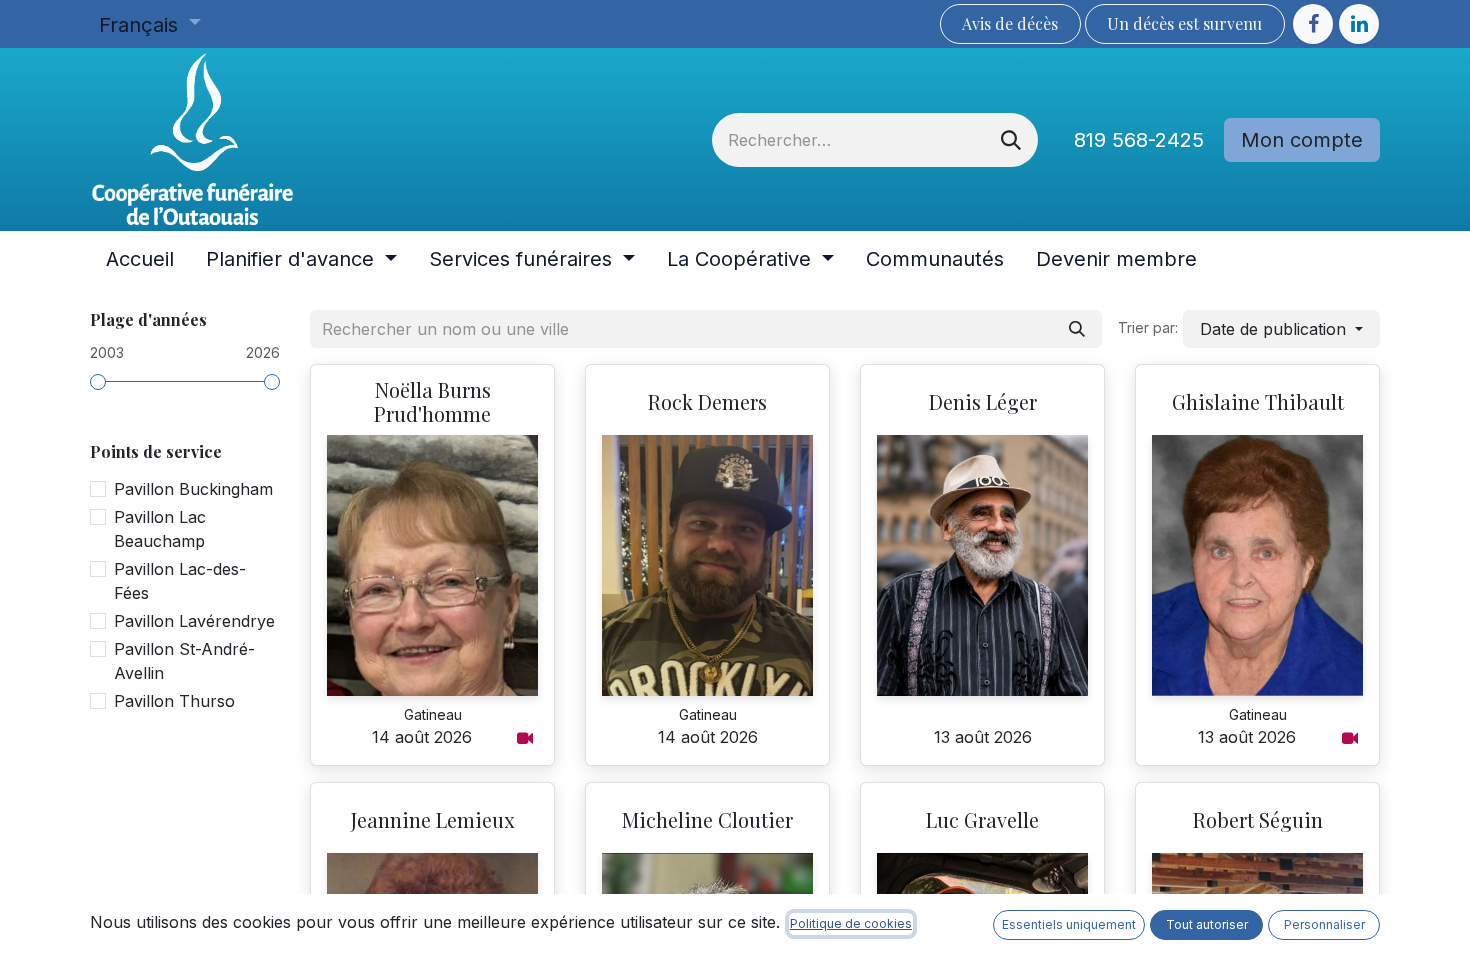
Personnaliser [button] (1324, 924)
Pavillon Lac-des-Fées (180, 581)
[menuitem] (140, 259)
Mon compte (1302, 140)
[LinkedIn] (1359, 24)
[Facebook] (1313, 24)
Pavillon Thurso (174, 701)
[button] (1281, 329)
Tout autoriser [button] (1207, 924)
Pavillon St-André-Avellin (184, 661)
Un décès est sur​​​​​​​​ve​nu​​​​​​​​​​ (1184, 23)
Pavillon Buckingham (193, 489)
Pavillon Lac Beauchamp (160, 529)
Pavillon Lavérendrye (194, 621)
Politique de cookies (851, 923)
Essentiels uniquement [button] (1069, 924)
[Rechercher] (1011, 140)
